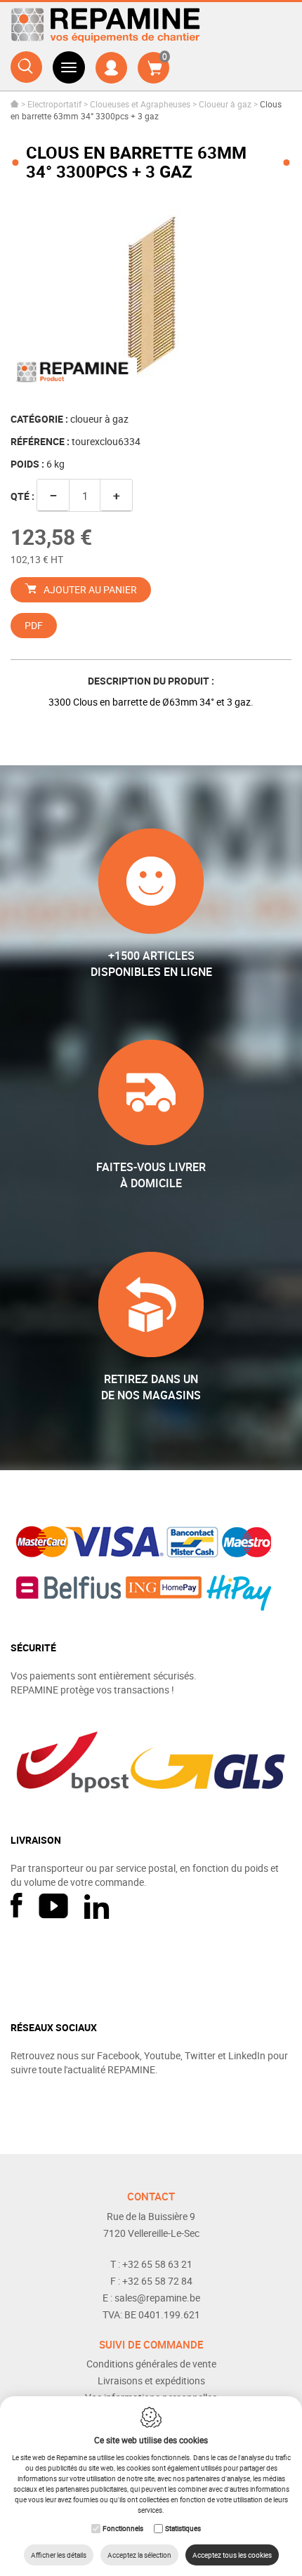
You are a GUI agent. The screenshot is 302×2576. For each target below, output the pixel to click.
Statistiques (183, 2528)
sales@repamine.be (157, 2298)
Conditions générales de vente (151, 2364)
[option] (151, 297)
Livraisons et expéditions (151, 2380)
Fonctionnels (123, 2528)
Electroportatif (54, 104)
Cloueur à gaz (225, 104)
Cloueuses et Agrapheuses (140, 104)
